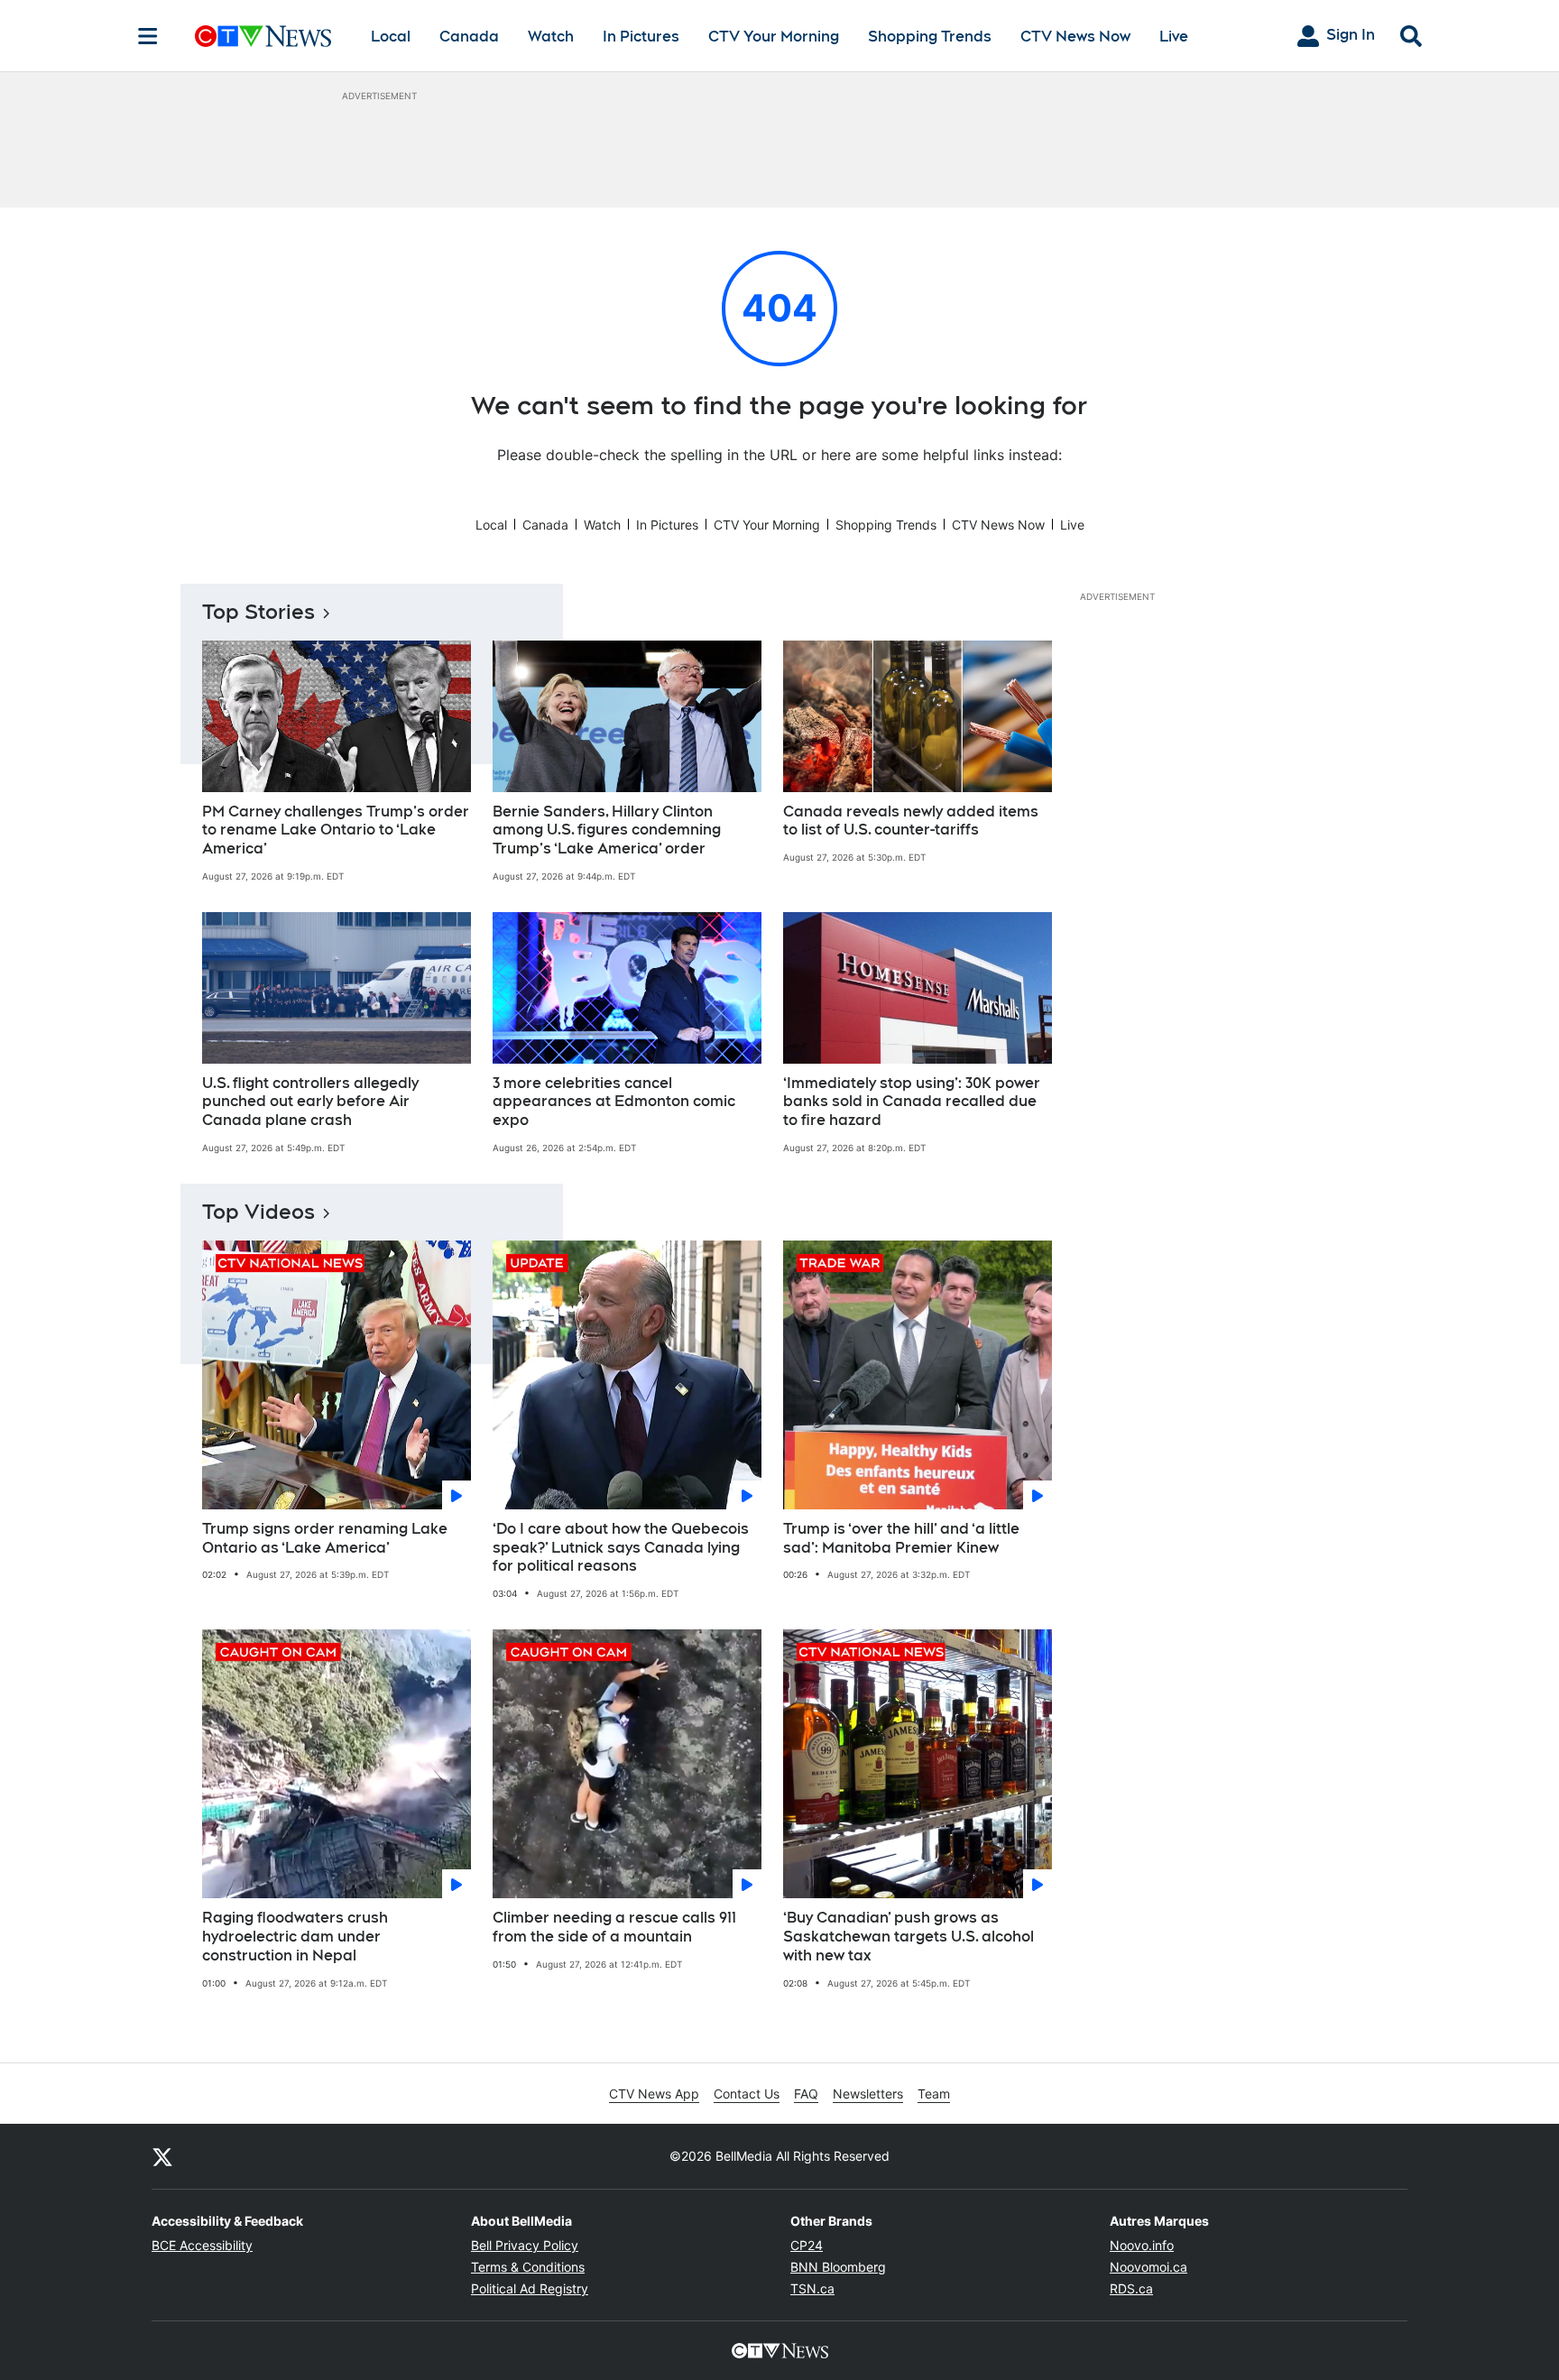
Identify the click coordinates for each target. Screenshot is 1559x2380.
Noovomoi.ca (1148, 2267)
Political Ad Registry (530, 2288)
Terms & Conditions (528, 2267)
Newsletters (868, 2094)
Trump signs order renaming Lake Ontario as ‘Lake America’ (325, 1538)
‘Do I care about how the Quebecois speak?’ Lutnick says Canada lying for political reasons (621, 1548)
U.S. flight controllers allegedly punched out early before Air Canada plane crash (310, 1102)
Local (391, 37)
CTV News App (654, 2094)
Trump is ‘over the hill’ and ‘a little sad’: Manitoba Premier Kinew (901, 1538)
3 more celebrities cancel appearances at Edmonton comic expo (614, 1102)
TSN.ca (812, 2288)
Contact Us (747, 2094)
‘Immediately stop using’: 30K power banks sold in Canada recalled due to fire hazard (912, 1102)
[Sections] (148, 36)
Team (934, 2094)
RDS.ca (1131, 2288)
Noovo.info (1142, 2245)
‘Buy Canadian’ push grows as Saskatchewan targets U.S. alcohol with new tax (909, 1937)
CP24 (807, 2245)
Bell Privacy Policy (525, 2245)
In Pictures (641, 37)
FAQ (806, 2094)
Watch (551, 37)
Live (1174, 37)
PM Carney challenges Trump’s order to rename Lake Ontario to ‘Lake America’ (336, 830)
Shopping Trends (930, 37)
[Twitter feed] (162, 2156)
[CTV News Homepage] (263, 36)
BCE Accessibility (202, 2245)
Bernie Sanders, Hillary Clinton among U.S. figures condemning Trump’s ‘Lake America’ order (607, 830)
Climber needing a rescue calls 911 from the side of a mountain (614, 1927)
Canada (469, 37)
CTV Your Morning (774, 37)
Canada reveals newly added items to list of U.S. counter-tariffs (911, 821)
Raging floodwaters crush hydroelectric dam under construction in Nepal (295, 1937)
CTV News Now (1075, 37)
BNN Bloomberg (838, 2267)
